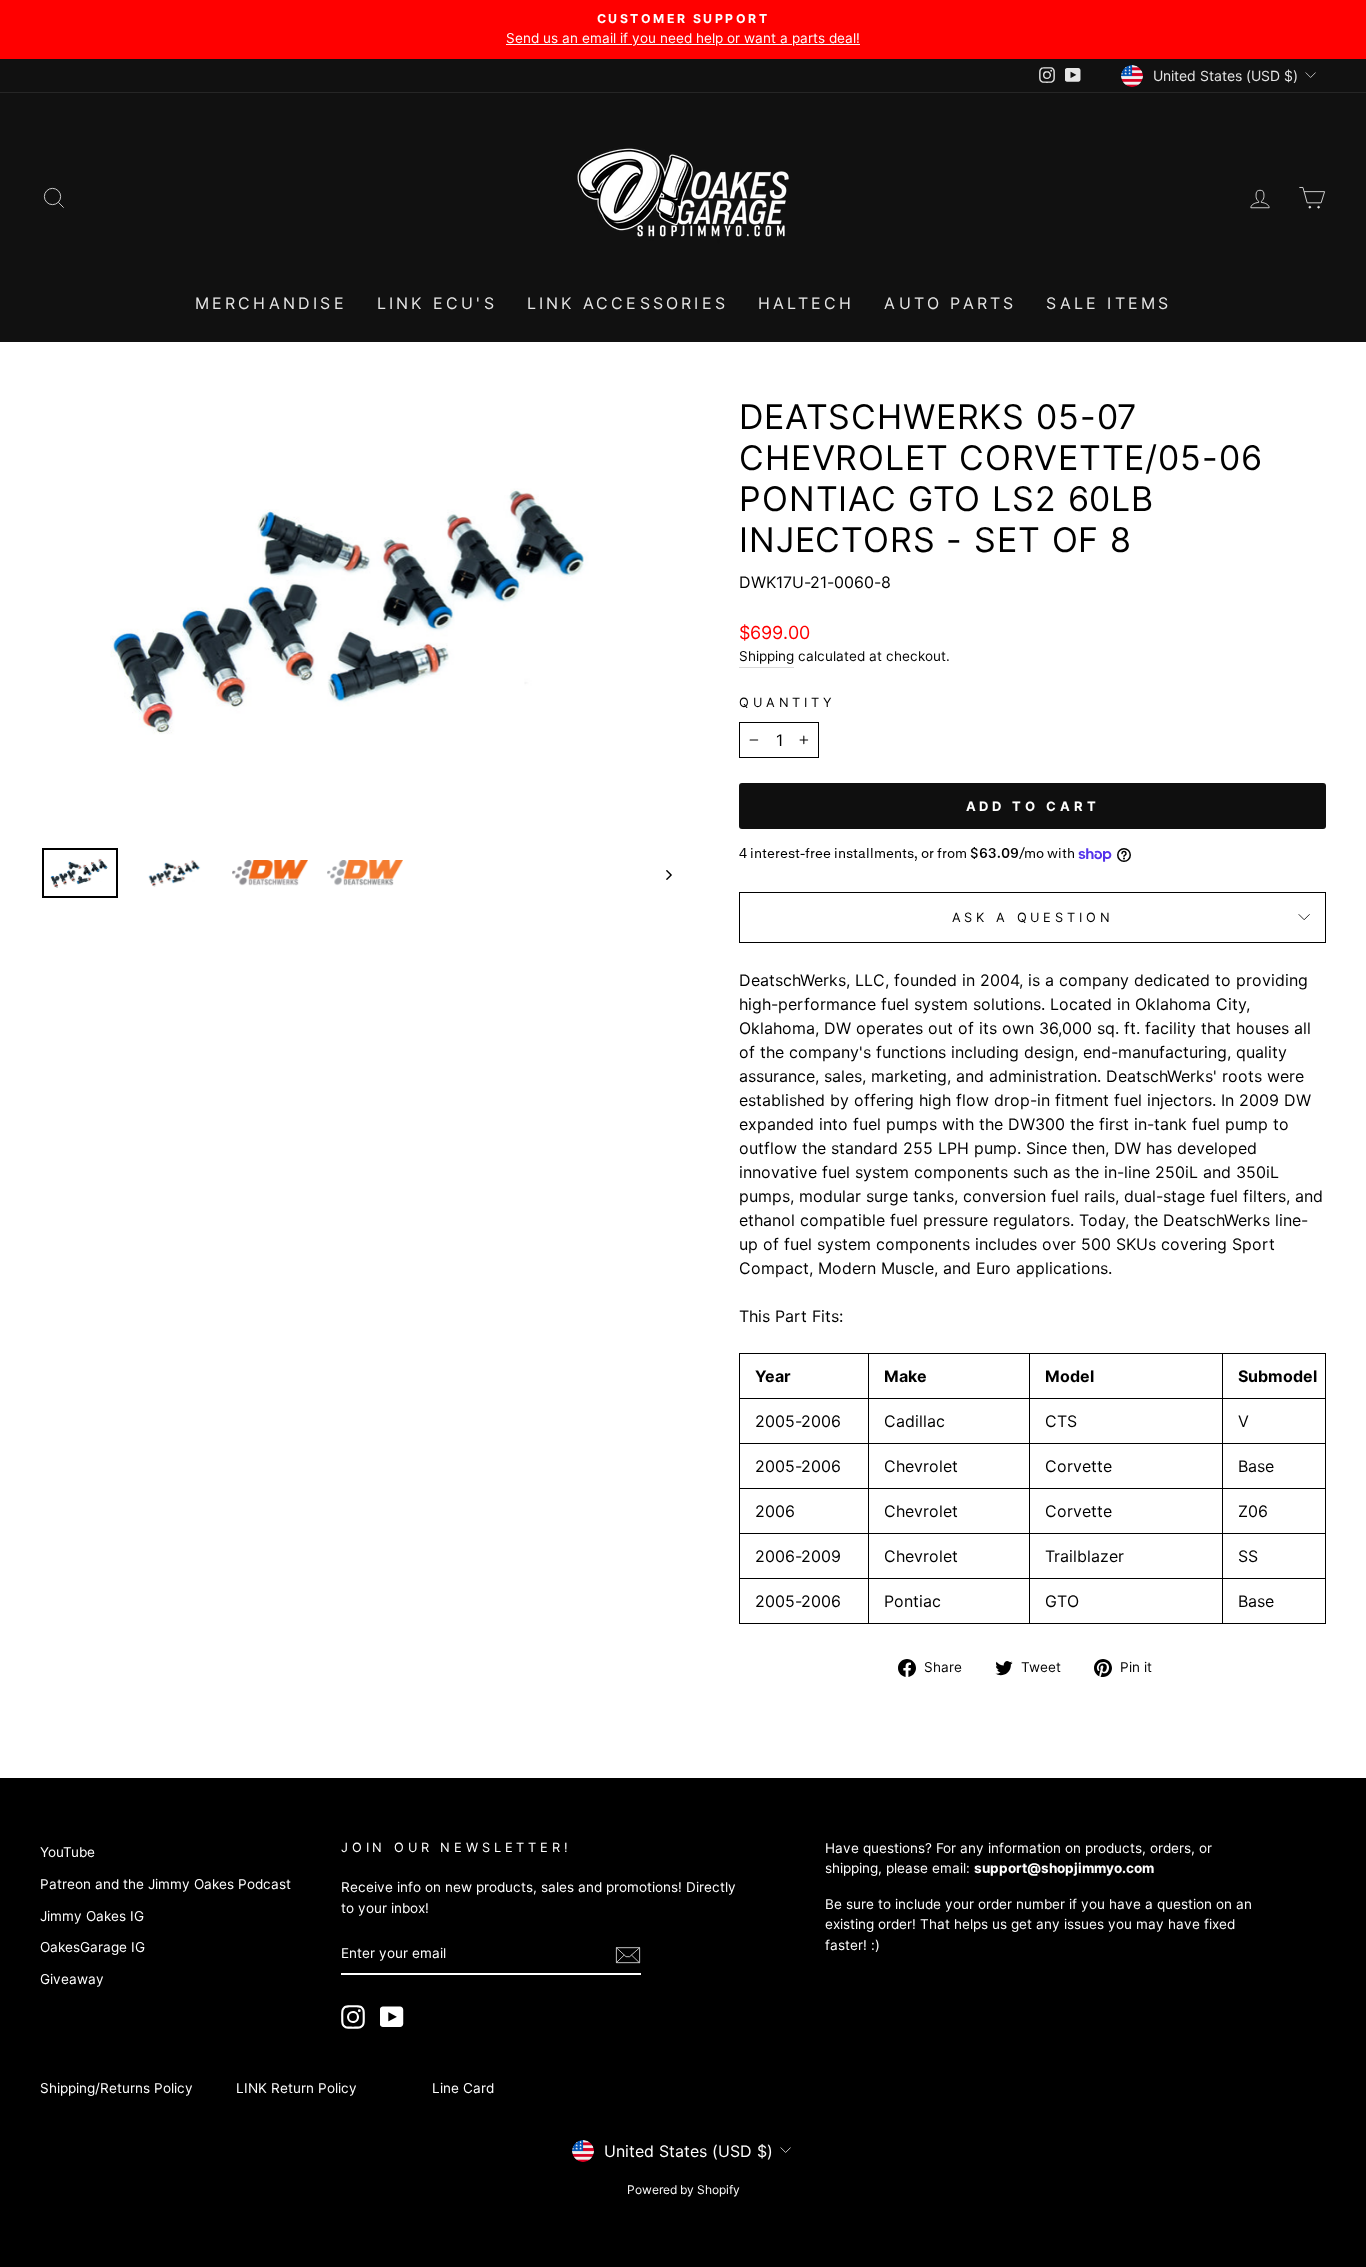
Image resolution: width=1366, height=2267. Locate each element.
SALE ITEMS (1108, 303)
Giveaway (72, 1979)
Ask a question (1033, 917)
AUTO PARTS (950, 303)
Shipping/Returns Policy (116, 2088)
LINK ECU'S (437, 303)
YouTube (67, 1852)
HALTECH (806, 303)
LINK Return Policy (296, 2088)
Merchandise (271, 303)
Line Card (463, 2088)
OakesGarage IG (92, 1947)
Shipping (766, 656)
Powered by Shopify (683, 2189)
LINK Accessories (627, 303)
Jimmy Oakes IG (92, 1916)
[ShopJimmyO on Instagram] (353, 2017)
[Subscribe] (628, 1954)
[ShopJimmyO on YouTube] (392, 2017)
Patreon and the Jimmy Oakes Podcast (165, 1884)
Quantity (787, 702)
